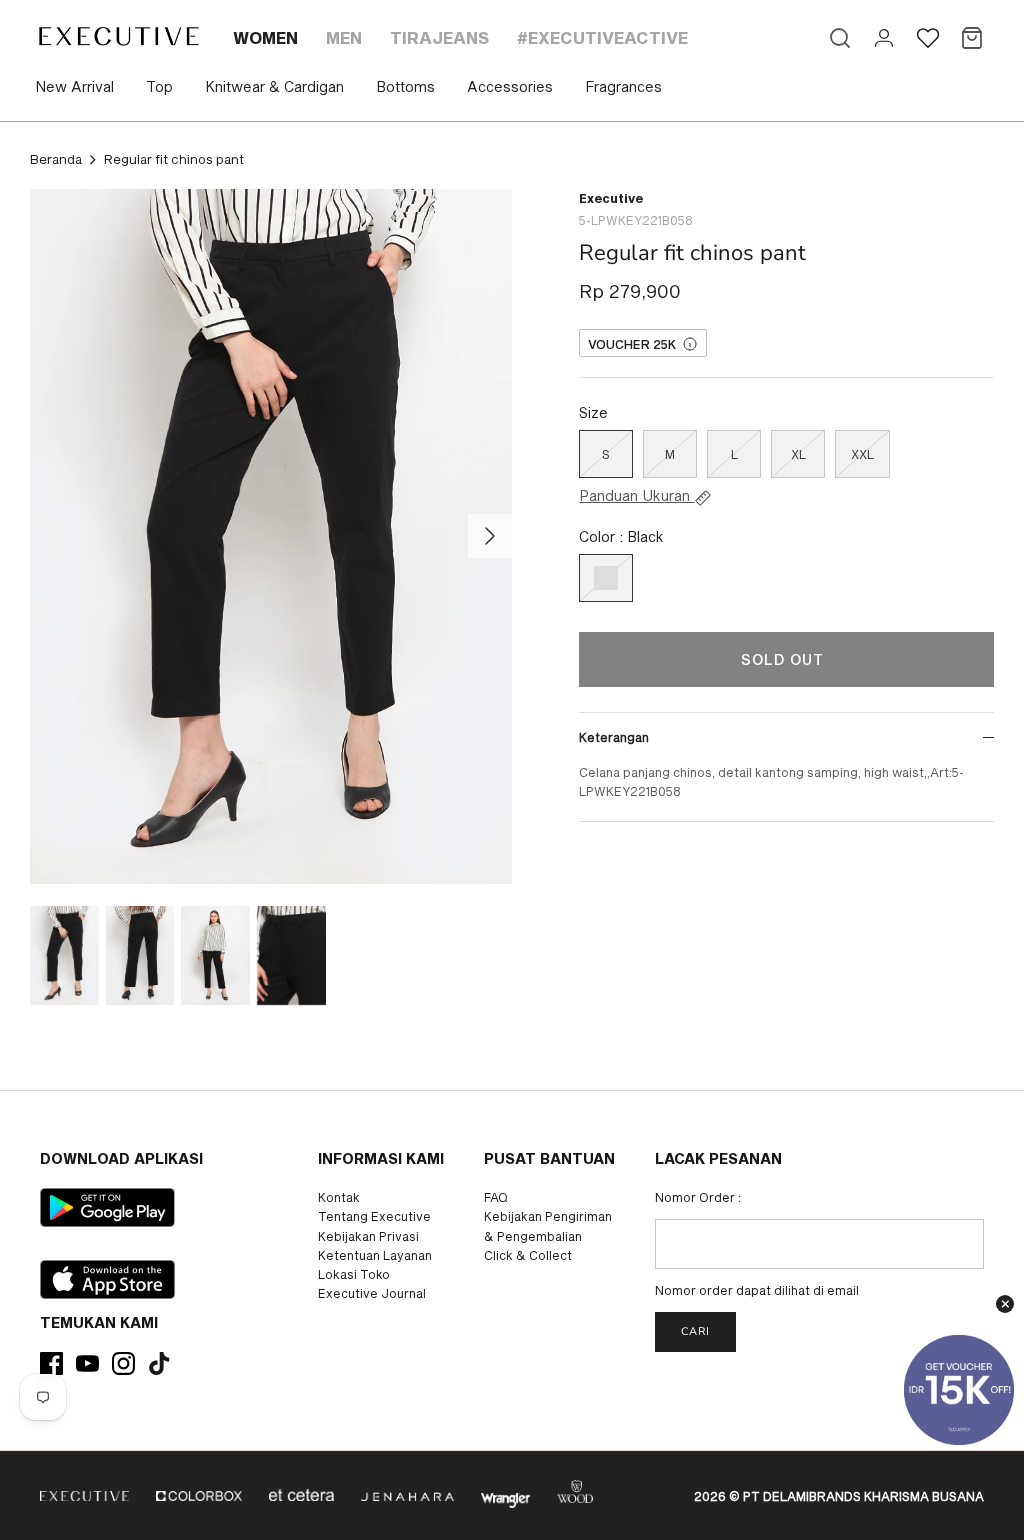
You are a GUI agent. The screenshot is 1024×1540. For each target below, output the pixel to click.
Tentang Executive (374, 1216)
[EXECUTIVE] (117, 36)
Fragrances (623, 86)
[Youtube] (87, 1363)
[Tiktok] (159, 1363)
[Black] (606, 578)
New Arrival (74, 86)
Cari (695, 1331)
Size (593, 412)
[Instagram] (123, 1363)
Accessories (510, 86)
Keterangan (614, 737)
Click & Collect (528, 1255)
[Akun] (884, 38)
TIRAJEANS (439, 37)
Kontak (339, 1197)
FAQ (496, 1197)
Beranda (56, 159)
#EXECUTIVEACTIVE (602, 37)
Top (159, 86)
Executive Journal (372, 1293)
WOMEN (265, 37)
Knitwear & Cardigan (274, 86)
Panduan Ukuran (636, 496)
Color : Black (621, 536)
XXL (862, 454)
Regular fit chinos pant (174, 159)
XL (798, 454)
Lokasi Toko (354, 1274)
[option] (271, 537)
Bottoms (405, 86)
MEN (344, 37)
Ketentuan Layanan (375, 1255)
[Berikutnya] (490, 536)
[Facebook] (51, 1363)
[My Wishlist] (928, 38)
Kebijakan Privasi (368, 1236)
